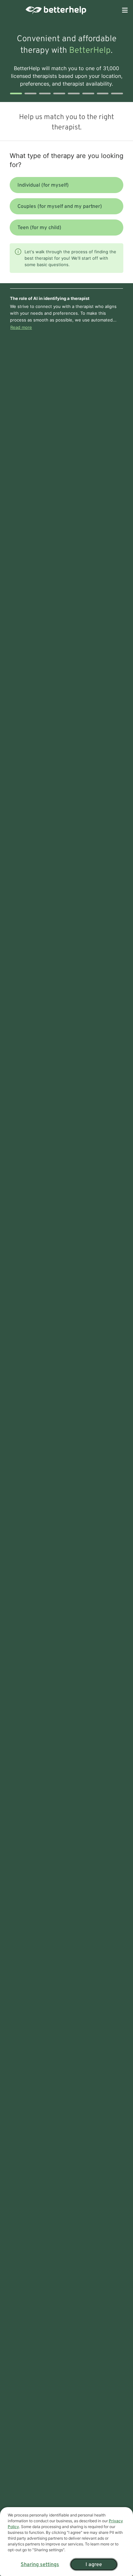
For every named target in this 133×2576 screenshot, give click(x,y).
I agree (94, 2565)
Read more (21, 327)
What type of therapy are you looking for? (66, 160)
